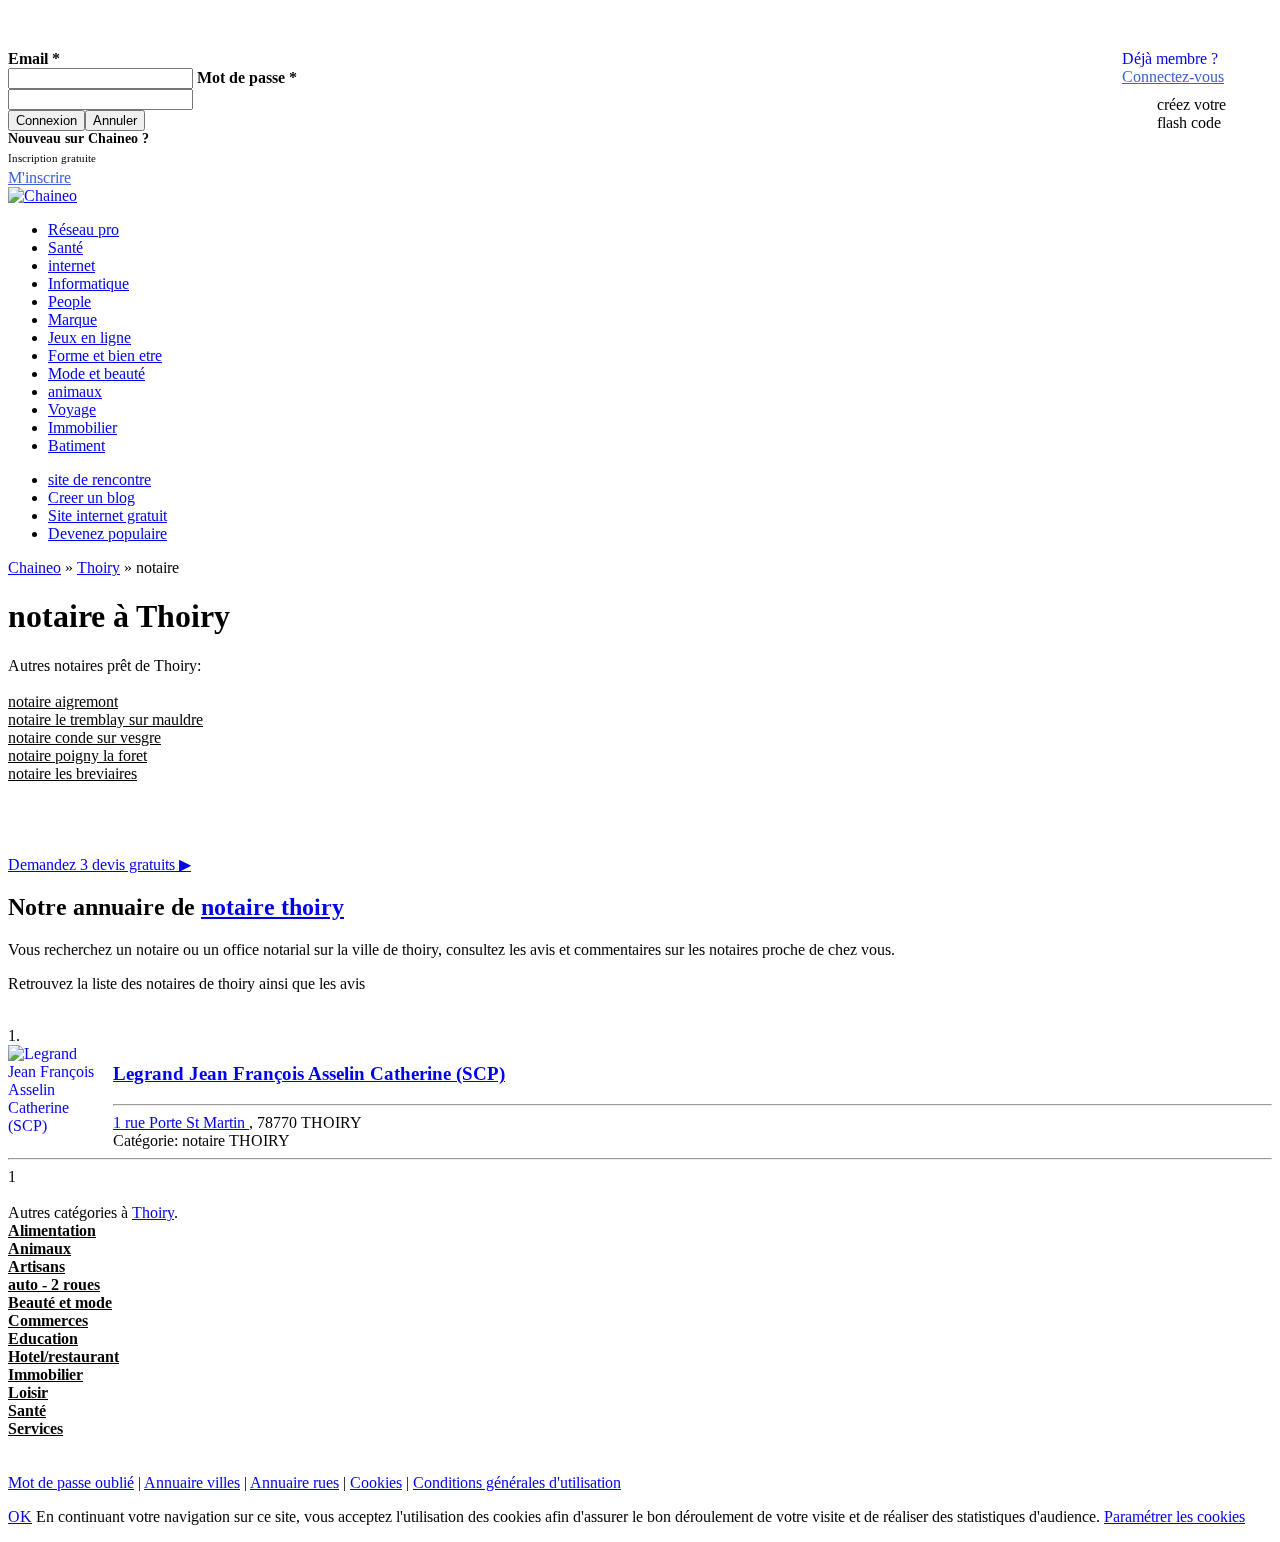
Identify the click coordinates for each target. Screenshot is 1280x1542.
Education (43, 1338)
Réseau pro (83, 229)
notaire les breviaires (72, 773)
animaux (75, 391)
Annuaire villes (192, 1482)
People (69, 301)
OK (20, 1516)
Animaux (39, 1248)
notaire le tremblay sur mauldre (105, 719)
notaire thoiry (272, 907)
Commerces (48, 1320)
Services (35, 1428)
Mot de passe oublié (71, 1482)
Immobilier (82, 427)
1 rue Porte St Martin (181, 1122)
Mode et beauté (96, 373)
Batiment (76, 445)
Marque (72, 319)
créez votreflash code (1191, 113)
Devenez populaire (107, 533)
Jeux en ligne (89, 337)
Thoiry (98, 567)
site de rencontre (99, 479)
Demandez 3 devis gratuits (99, 864)
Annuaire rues (294, 1482)
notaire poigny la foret (77, 755)
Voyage (72, 409)
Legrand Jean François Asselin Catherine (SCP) (309, 1073)
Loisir (28, 1392)
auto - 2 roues (54, 1284)
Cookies (376, 1482)
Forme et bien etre (105, 355)
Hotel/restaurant (63, 1356)
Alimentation (52, 1230)
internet (71, 265)
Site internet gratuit (107, 515)
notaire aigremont (63, 701)
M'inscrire (39, 177)
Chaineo (34, 567)
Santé (65, 247)
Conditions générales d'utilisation (517, 1482)
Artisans (36, 1266)
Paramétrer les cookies (1174, 1516)
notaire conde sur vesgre (84, 737)
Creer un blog (91, 497)
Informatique (88, 283)
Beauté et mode (60, 1302)
